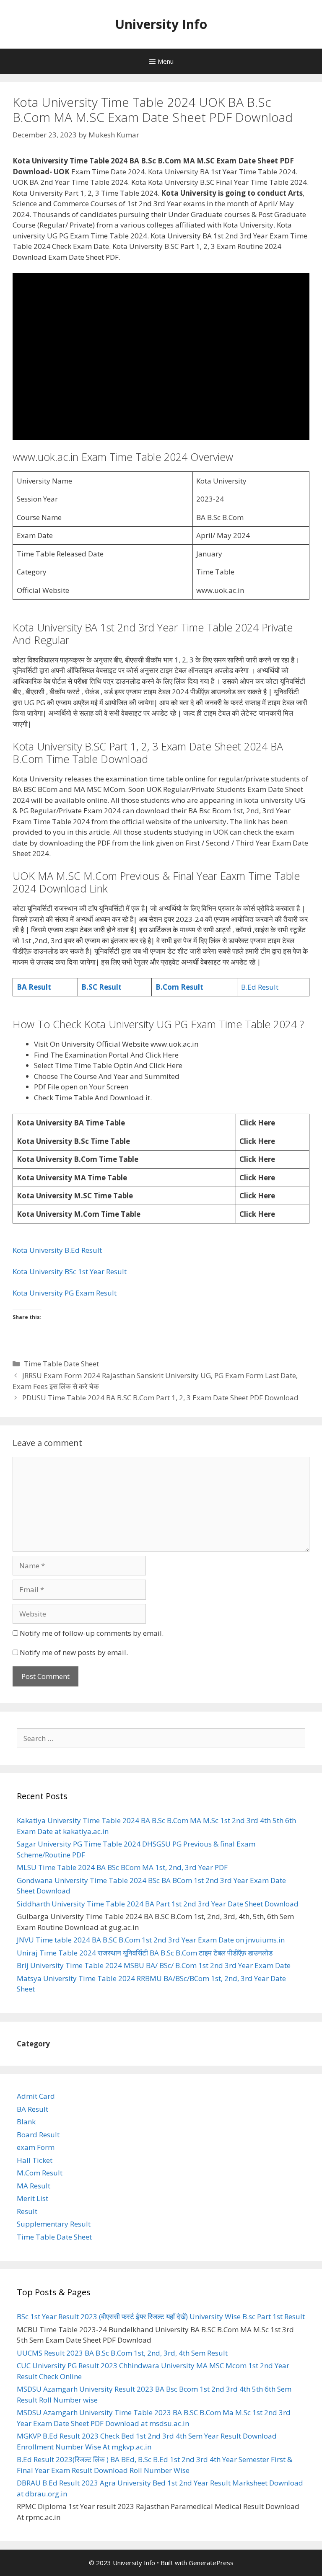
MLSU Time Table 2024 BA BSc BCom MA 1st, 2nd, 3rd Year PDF (122, 1867)
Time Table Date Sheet (61, 1364)
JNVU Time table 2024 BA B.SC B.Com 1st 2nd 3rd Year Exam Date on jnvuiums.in (151, 1940)
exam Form (36, 2147)
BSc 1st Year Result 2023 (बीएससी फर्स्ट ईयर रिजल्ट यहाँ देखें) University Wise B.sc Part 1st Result (161, 2316)
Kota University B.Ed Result (58, 1250)
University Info (161, 24)
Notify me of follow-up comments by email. (92, 1633)
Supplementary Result (54, 2224)
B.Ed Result (261, 987)
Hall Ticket (35, 2160)
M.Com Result (40, 2173)
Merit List (32, 2198)
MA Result (34, 2186)
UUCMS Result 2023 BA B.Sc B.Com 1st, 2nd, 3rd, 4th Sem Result (122, 2353)
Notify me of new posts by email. (74, 1652)
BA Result (34, 987)
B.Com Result (179, 987)
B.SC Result (101, 987)
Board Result (38, 2135)
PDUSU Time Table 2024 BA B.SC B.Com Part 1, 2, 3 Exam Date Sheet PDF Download (160, 1398)
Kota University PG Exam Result (65, 1293)
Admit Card (36, 2096)
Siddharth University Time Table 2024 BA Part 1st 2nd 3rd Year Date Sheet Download (158, 1904)
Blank (26, 2122)
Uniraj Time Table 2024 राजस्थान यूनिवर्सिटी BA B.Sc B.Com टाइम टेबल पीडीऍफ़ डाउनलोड (145, 1953)
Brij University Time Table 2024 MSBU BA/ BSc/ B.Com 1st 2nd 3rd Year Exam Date (154, 1965)
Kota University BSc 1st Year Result (70, 1271)
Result (27, 2211)
